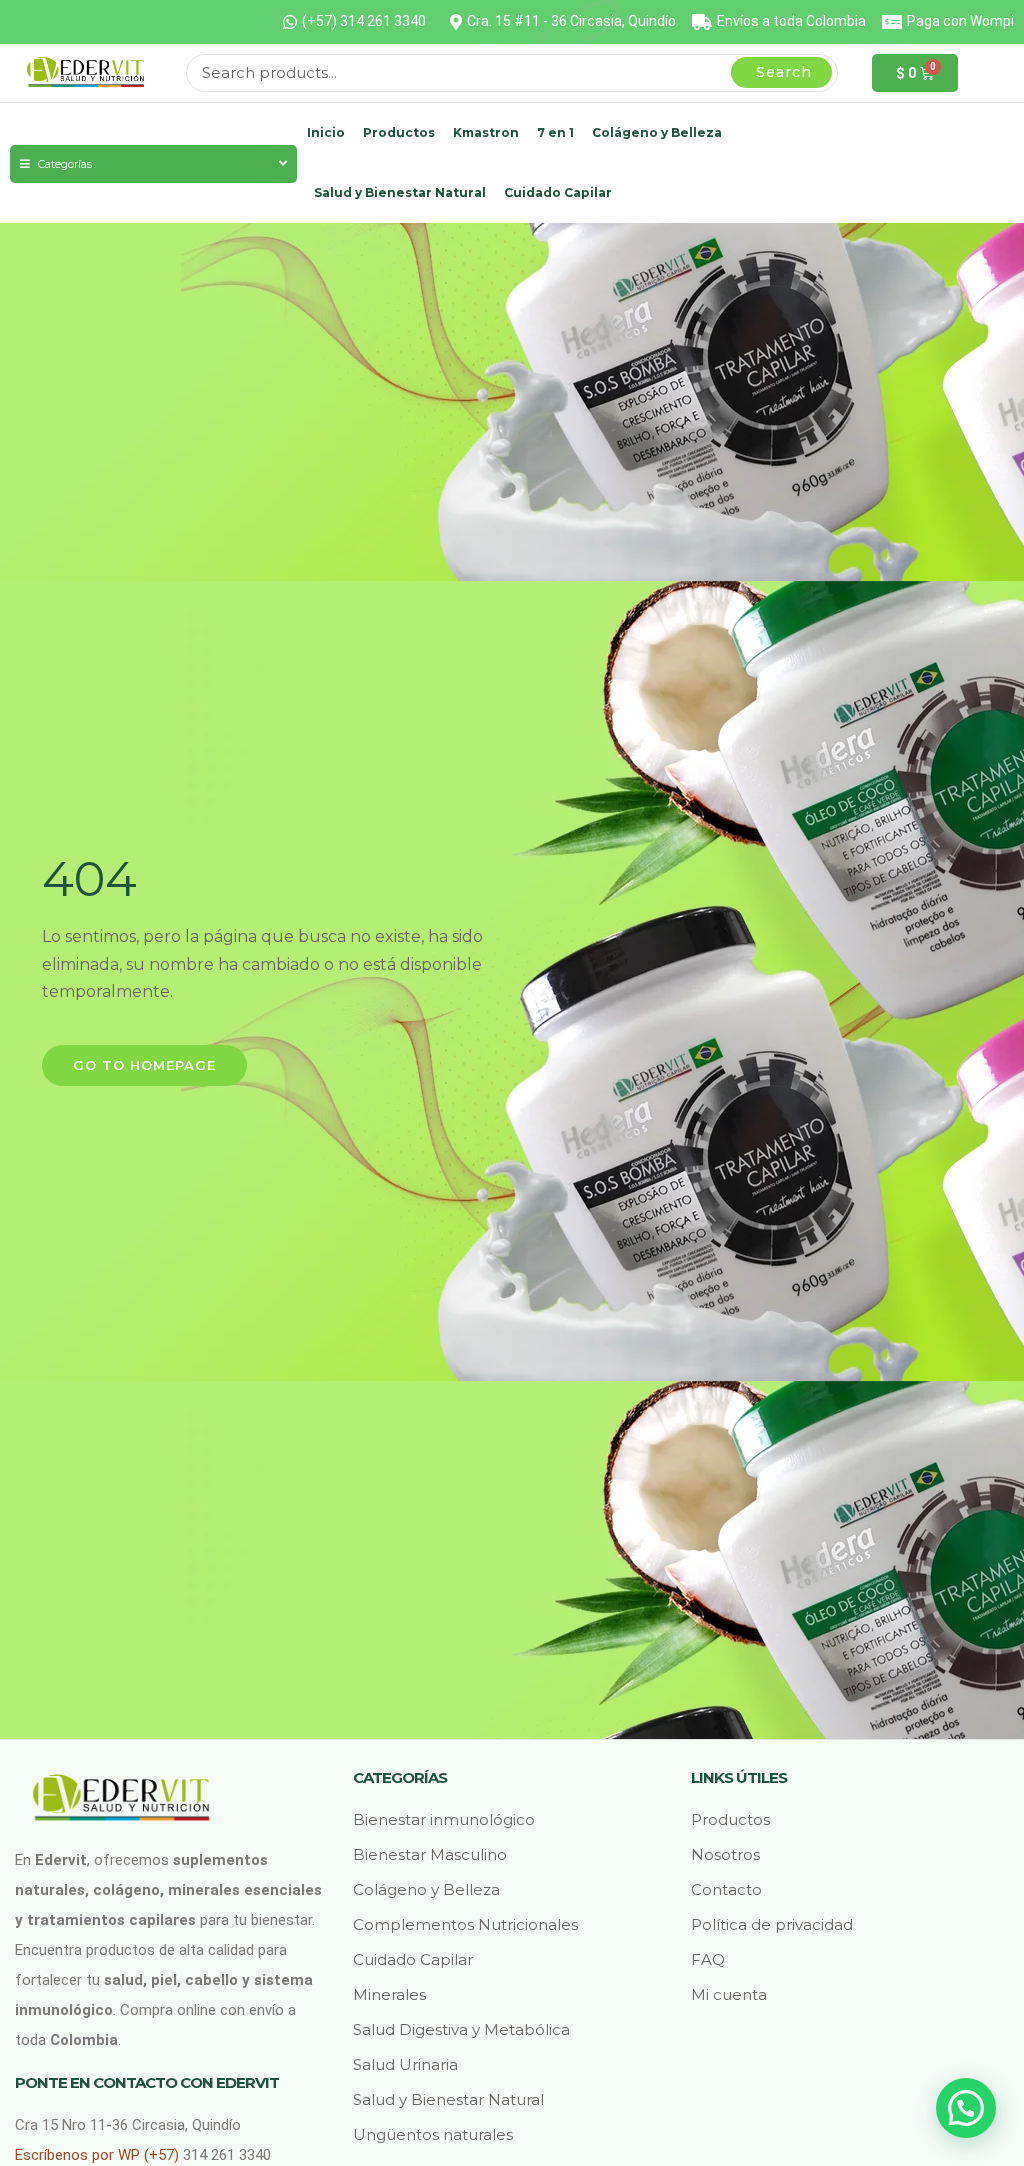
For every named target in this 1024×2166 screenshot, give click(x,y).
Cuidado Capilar (558, 192)
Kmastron (486, 132)
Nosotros (725, 1854)
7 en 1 (555, 132)
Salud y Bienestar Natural (400, 192)
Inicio (326, 132)
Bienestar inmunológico (444, 1819)
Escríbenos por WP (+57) (99, 2155)
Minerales (389, 1994)
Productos (399, 132)
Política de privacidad (772, 1924)
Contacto (726, 1889)
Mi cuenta (729, 1994)
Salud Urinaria (405, 2064)
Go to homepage (144, 1065)
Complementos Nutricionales (465, 1924)
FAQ (708, 1959)
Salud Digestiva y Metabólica (461, 2029)
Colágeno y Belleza (657, 132)
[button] (966, 2108)
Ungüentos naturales (433, 2134)
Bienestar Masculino (430, 1854)
